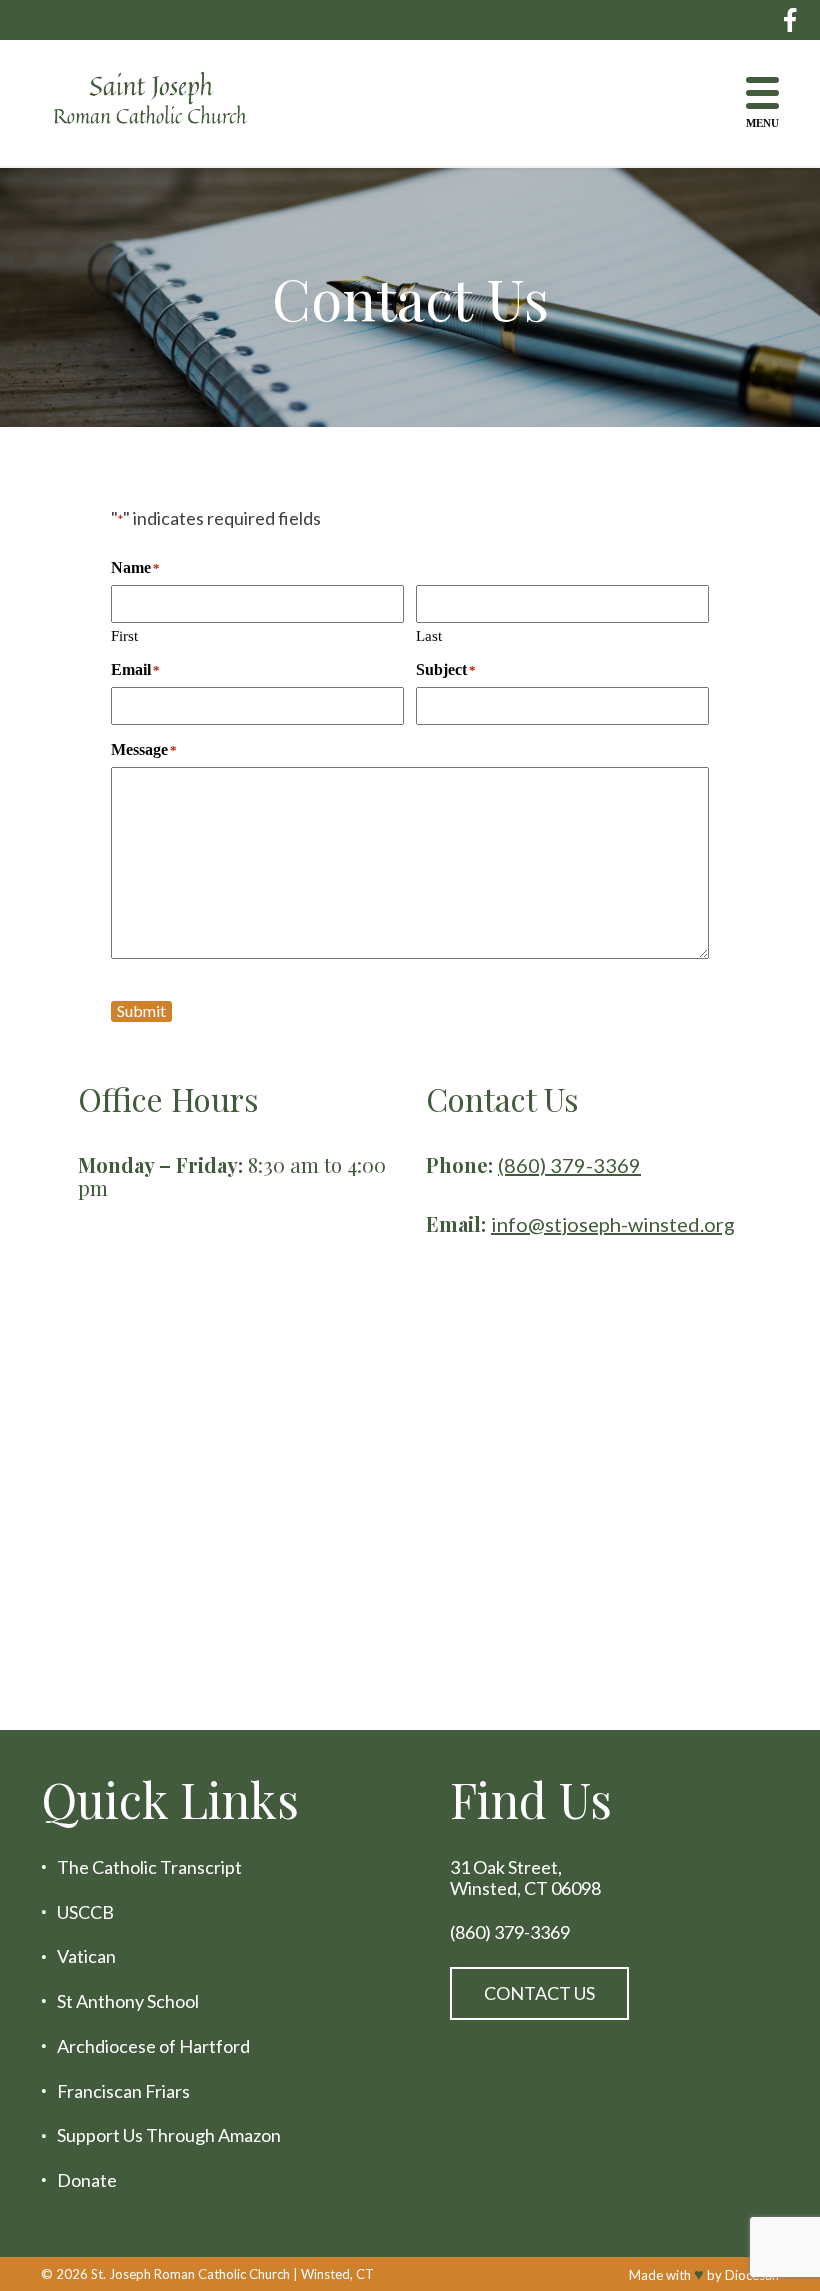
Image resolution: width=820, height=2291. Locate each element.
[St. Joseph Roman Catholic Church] (166, 103)
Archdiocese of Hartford (153, 2046)
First (124, 636)
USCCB (85, 1912)
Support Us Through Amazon (169, 2135)
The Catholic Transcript (149, 1867)
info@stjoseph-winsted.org (613, 1224)
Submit (141, 1010)
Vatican (86, 1956)
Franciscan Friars (123, 2091)
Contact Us (539, 1993)
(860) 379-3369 (569, 1165)
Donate (87, 2180)
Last (429, 636)
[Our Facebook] (790, 20)
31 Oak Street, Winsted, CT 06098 (525, 1877)
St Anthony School (128, 2001)
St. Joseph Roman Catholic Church (190, 2273)
